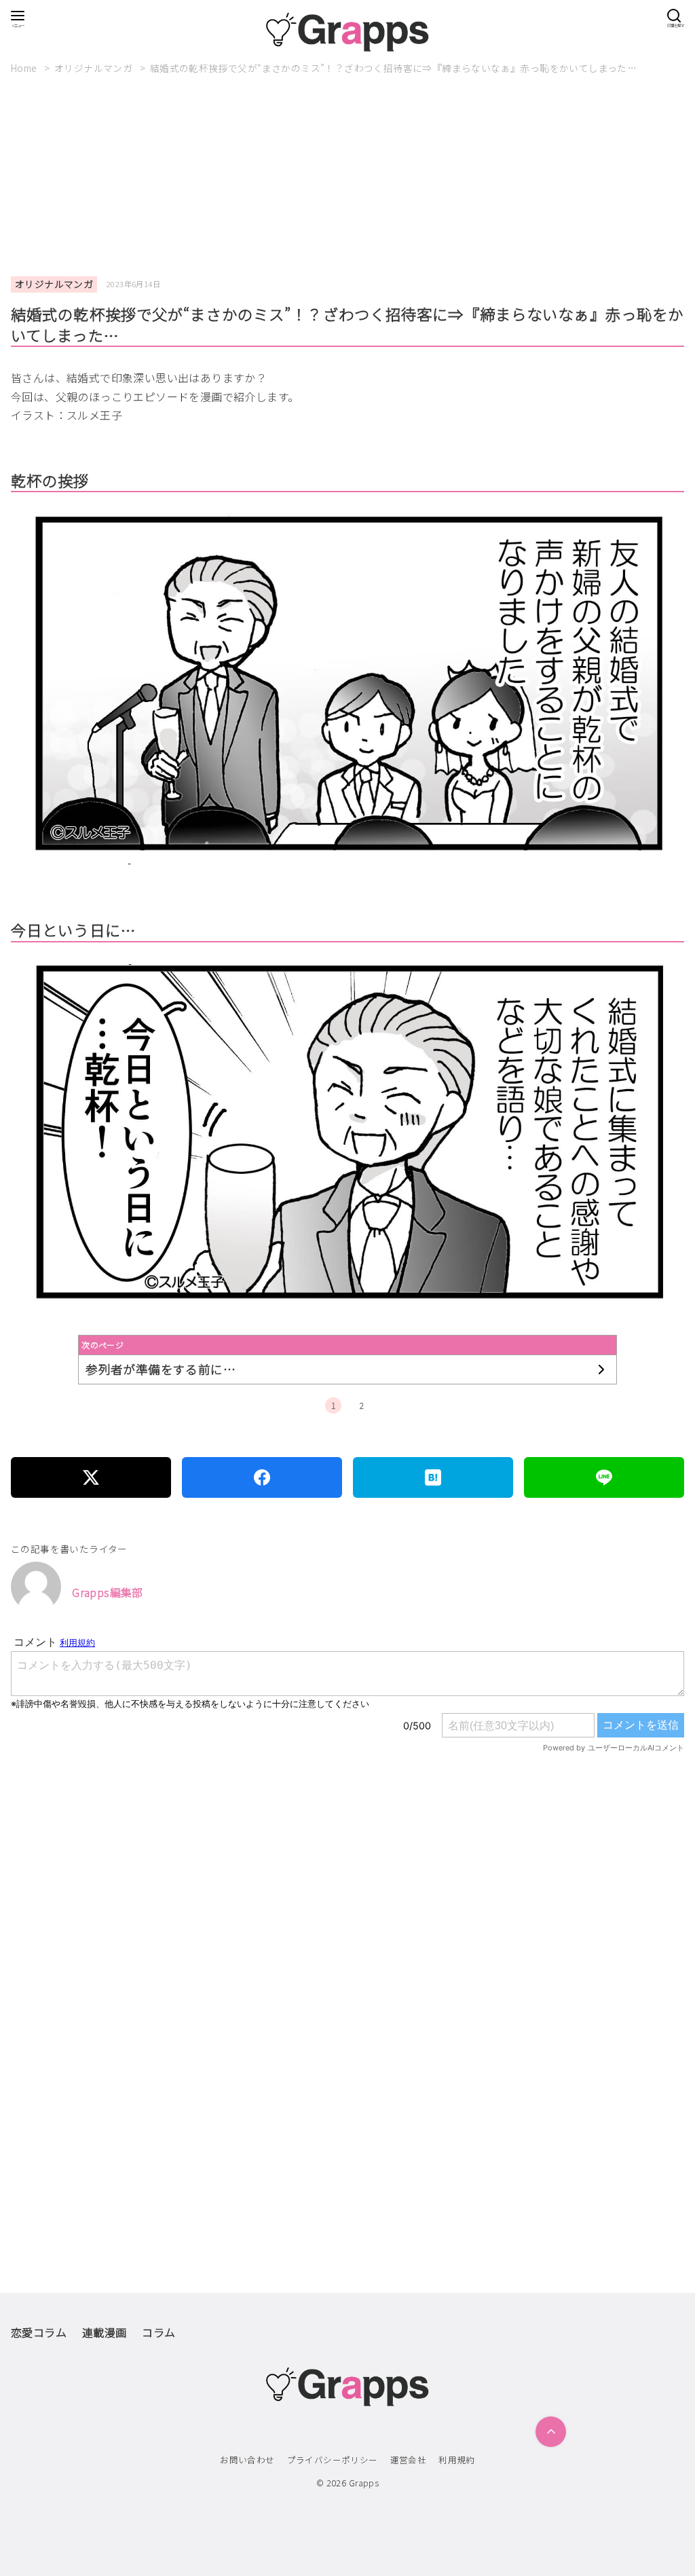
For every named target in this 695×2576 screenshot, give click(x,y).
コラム (158, 2332)
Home (25, 68)
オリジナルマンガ (95, 68)
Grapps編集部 (108, 1592)
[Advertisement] (347, 176)
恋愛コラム (39, 2332)
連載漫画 (105, 2332)
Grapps (364, 2483)
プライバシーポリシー (333, 2460)
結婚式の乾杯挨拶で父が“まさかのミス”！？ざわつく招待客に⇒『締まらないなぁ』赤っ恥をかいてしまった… (393, 68)
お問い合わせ (247, 2460)
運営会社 (409, 2460)
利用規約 (457, 2460)
